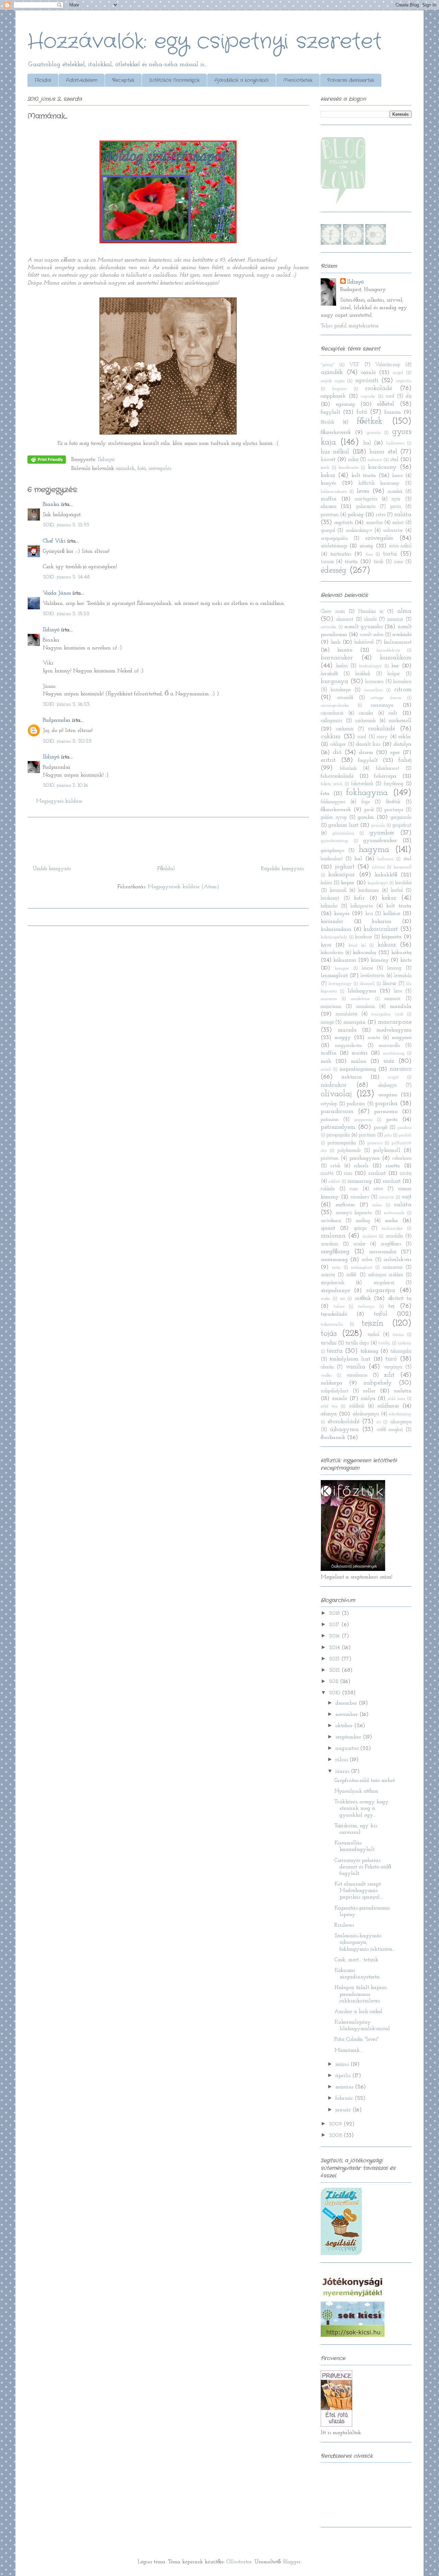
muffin (329, 499)
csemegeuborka (335, 705)
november (347, 1714)
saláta (403, 515)
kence (398, 476)
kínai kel (357, 945)
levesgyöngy (340, 984)
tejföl (381, 1314)
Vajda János (57, 593)
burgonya (334, 681)
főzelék (328, 422)
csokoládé (378, 388)
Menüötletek (298, 80)
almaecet (345, 619)
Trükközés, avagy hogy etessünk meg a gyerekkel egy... (361, 1808)
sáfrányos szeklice (385, 1275)
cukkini (331, 737)
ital (394, 460)
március (345, 2087)
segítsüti (343, 523)
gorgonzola (401, 817)
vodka (326, 1375)
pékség (356, 515)
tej (391, 1306)
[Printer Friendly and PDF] (47, 461)
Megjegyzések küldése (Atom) (183, 887)
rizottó (327, 1174)
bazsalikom (396, 658)
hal (367, 443)
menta (374, 1038)
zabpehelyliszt (335, 1391)
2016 (335, 1636)
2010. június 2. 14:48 (66, 577)
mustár (360, 1053)
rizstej (406, 1174)
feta (325, 794)
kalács (326, 883)
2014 (335, 1648)
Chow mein (333, 612)
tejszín (372, 1323)
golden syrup (334, 817)
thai (369, 554)
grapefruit (402, 825)
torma (398, 1335)
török (378, 562)
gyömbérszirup (334, 841)
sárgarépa (381, 1290)
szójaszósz (393, 1267)
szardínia (329, 1244)
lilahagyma (362, 991)
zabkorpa (332, 1383)
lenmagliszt (334, 976)
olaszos (328, 506)
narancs (401, 1069)
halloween (395, 443)
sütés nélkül (400, 546)
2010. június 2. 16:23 (66, 704)
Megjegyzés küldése (59, 801)
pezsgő (381, 1128)
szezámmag (334, 1260)
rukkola (328, 1189)
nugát (393, 1077)
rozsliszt (392, 1181)
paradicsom (337, 1112)
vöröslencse (357, 1375)
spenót (328, 1228)
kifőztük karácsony (379, 483)
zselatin (403, 1391)
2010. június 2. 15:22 (66, 614)
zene (399, 562)
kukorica (382, 921)
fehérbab (348, 768)
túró (391, 1359)
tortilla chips (357, 1343)
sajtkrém (345, 1205)
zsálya (368, 1399)
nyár (396, 499)
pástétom (330, 515)
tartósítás (341, 554)
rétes (381, 515)
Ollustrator (239, 2562)
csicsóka (366, 713)
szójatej (328, 1275)
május (343, 2064)
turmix (327, 562)
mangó (327, 1022)
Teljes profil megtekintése (350, 326)
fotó (142, 468)
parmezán (386, 1112)
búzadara (402, 682)
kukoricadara (336, 929)
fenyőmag (394, 784)
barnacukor (337, 658)
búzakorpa (341, 690)
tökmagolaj (401, 1351)
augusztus (348, 1748)
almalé (370, 619)
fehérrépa (385, 776)
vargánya (393, 1367)
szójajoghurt (362, 1267)
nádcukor (334, 1085)
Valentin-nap (388, 365)
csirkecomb (365, 721)
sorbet (398, 523)
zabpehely (378, 1383)
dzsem (366, 753)
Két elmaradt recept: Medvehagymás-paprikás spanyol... (359, 1891)
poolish (405, 1135)
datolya (403, 744)
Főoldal (43, 80)
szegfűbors (391, 1244)
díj (409, 396)
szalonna (333, 1236)
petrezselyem (338, 1127)
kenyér (328, 483)
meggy (343, 1038)
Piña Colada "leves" (357, 2039)
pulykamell (387, 1150)
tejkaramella (332, 1324)
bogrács (339, 389)
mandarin (366, 1007)
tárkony (405, 1343)
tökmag (369, 1351)
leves (363, 491)
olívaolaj (336, 1094)
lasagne (342, 968)
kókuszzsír (345, 960)
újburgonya (401, 1422)
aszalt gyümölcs (364, 627)
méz (389, 1061)
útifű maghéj (390, 1430)
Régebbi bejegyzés (282, 869)
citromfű (345, 698)
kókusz (387, 945)
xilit (389, 1375)
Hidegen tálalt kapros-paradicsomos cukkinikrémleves (361, 1994)
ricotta (393, 1166)
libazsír (390, 984)
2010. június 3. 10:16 (66, 785)
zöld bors (396, 1399)
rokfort (334, 1181)
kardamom (369, 890)
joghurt (345, 867)
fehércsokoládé (337, 776)
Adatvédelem (82, 80)
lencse (367, 968)
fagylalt (330, 412)
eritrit (328, 760)
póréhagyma (365, 1158)
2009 (336, 2124)
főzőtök (393, 802)
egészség (345, 404)
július (342, 1760)
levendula (403, 976)
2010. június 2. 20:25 (67, 741)
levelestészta (372, 976)
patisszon (330, 1120)
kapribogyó (378, 883)
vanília (355, 1367)
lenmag (394, 968)
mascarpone (395, 1022)
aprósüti (367, 381)
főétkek (370, 421)
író (379, 1422)
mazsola (347, 1030)
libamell (367, 984)
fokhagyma (367, 793)
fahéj (405, 760)
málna (359, 1061)
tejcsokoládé (334, 1314)
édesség (334, 570)
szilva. (367, 1260)
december (347, 1703)
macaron (329, 999)
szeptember (349, 1737)
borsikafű (329, 674)
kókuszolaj (365, 953)
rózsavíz (387, 1197)
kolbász (392, 914)
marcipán (354, 1022)
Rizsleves (344, 1925)
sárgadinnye (335, 1291)
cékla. (405, 737)
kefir (359, 898)
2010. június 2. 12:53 (66, 525)
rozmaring (360, 1181)
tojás (329, 1334)
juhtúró (378, 867)
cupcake (368, 396)
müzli (326, 1069)
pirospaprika (338, 1135)
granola (374, 433)
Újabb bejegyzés (52, 869)
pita (388, 1135)
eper (395, 753)
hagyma (374, 850)
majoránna (331, 1007)
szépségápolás (334, 539)
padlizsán (356, 1104)
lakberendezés (334, 492)
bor (395, 666)
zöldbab (357, 1406)
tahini (339, 1307)
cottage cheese (386, 698)
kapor (348, 883)
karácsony (382, 467)
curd (390, 396)
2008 (336, 2135)
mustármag (394, 1053)
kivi (369, 914)
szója (336, 1267)
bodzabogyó (370, 666)
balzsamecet (398, 642)
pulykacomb (349, 1151)
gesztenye (394, 810)
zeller (369, 1391)
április (344, 2076)
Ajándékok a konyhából (241, 80)
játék (325, 468)
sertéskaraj (331, 1221)
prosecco (375, 1143)
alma (404, 611)
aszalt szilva (372, 635)
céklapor (338, 744)
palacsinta (366, 507)
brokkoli (363, 674)
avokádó (402, 635)
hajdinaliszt (332, 859)
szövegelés (160, 468)
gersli (369, 810)
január (344, 2110)
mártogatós (366, 499)
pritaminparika (342, 1143)
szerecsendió (383, 1252)
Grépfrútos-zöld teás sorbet (365, 1781)
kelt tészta (364, 476)
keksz (328, 475)
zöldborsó (388, 1406)
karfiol (397, 890)
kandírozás (349, 468)
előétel (385, 404)
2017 (335, 1625)
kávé (326, 945)
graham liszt (343, 825)
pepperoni (363, 1120)
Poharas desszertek (351, 80)
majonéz (393, 999)
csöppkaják (333, 396)
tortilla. (384, 1343)
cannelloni (373, 690)
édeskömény (400, 1414)
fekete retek (331, 784)
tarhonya (366, 1307)
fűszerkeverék (336, 432)
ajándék (125, 468)
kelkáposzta (362, 906)
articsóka (329, 627)
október (345, 1726)
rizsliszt (377, 1173)
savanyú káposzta (354, 1213)
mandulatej (347, 1014)
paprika (386, 1104)
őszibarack (333, 1438)
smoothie (374, 523)
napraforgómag (358, 1069)
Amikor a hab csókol (358, 2012)
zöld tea (329, 1406)
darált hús (368, 744)
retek (336, 1166)
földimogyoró (333, 802)
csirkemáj (345, 729)
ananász (395, 619)
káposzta (391, 937)
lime (398, 991)
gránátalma (343, 833)
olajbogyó (387, 1085)
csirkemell (400, 721)
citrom (403, 690)
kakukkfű (386, 875)
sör (342, 1299)
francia (393, 412)
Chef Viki (54, 541)
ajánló (368, 373)
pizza (396, 507)
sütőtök (363, 1298)
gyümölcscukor (380, 841)
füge (366, 802)
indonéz (375, 460)
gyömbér (382, 833)
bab (336, 642)
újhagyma (344, 1430)
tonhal (373, 1335)
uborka (327, 1367)
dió (337, 752)
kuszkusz (364, 937)
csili (393, 713)
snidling (363, 1221)
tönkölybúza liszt (350, 1359)
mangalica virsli (387, 1014)
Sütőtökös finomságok (174, 80)
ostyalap (329, 1104)
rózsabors (360, 1197)
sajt (407, 1197)
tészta (351, 562)
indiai (353, 460)
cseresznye (382, 705)
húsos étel (383, 452)
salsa (377, 1205)
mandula (401, 1006)
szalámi (370, 1236)
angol (398, 373)
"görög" (328, 365)
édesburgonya (366, 1414)
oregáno (388, 1095)
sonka (391, 1221)
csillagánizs (331, 721)
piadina (405, 1128)
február (345, 2098)
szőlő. (351, 1275)
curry (382, 737)
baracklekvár (388, 650)
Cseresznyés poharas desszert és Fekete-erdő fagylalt (363, 1867)
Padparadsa (57, 720)
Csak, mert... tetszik (356, 1960)
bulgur (394, 674)
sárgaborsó (384, 1283)
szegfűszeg (335, 1252)
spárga (360, 1228)
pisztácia (367, 1135)
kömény (380, 960)
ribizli (361, 1166)
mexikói (395, 492)
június (343, 1771)
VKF (354, 365)
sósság (366, 546)
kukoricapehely (334, 937)
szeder (359, 1244)
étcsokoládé (343, 1422)
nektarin (352, 1077)
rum (354, 1189)
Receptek (123, 80)
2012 (335, 1670)
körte (406, 960)
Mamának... (349, 2050)
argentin (404, 381)
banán (345, 650)
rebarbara (402, 1158)
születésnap (334, 546)
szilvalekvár (398, 1260)
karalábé (403, 883)
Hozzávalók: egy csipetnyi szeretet (205, 42)
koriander (332, 921)
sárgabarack (333, 1283)
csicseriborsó (332, 713)
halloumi (385, 859)
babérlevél (364, 642)
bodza (342, 666)
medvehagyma (394, 1030)
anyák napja (333, 381)
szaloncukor (392, 1228)
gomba (366, 817)
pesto (392, 1120)
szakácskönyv (359, 531)
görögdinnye (332, 851)
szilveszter (393, 531)
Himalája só (371, 612)
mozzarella (389, 1046)
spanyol (328, 531)
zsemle (340, 1399)
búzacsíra (374, 682)
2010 (335, 1693)
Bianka (51, 504)
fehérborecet (388, 768)
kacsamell (403, 867)
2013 (335, 1659)
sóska (325, 1299)
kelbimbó (329, 906)
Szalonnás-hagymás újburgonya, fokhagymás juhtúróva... (365, 1942)
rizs (348, 1173)
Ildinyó (51, 630)
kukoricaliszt (381, 929)
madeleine (360, 999)
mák (326, 1061)
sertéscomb (394, 1213)
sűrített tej (400, 1298)
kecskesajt (330, 898)
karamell (338, 890)
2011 (334, 1682)
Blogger (292, 2562)
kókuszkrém (332, 953)
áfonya (329, 1414)
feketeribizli (362, 784)
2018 (335, 1613)
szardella (394, 1236)
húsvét (328, 460)
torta (390, 554)
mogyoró (402, 1038)
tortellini (329, 1343)
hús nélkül (335, 452)
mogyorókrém (348, 1046)
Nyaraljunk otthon (356, 1791)
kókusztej (401, 953)
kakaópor (342, 875)
